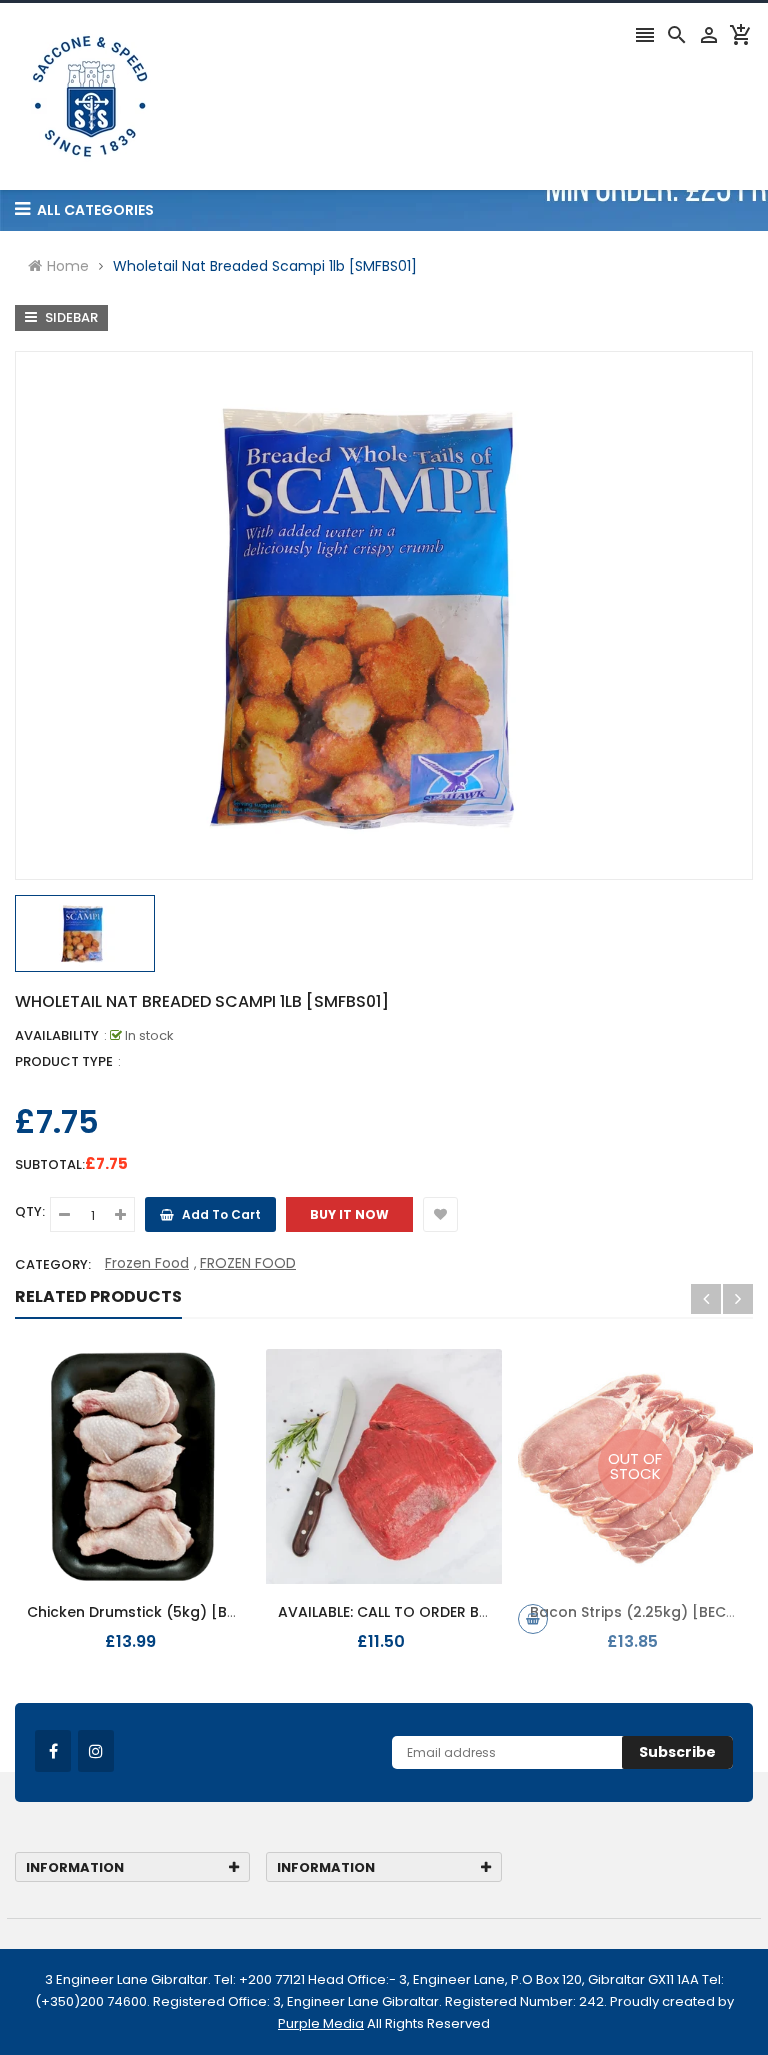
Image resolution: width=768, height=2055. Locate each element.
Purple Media (321, 2023)
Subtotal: (50, 1164)
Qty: (30, 1211)
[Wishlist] (440, 1214)
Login (604, 245)
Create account (697, 245)
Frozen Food (147, 1263)
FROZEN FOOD (248, 1263)
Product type (64, 1061)
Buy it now (349, 1214)
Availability (57, 1035)
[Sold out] (533, 1619)
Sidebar (70, 317)
